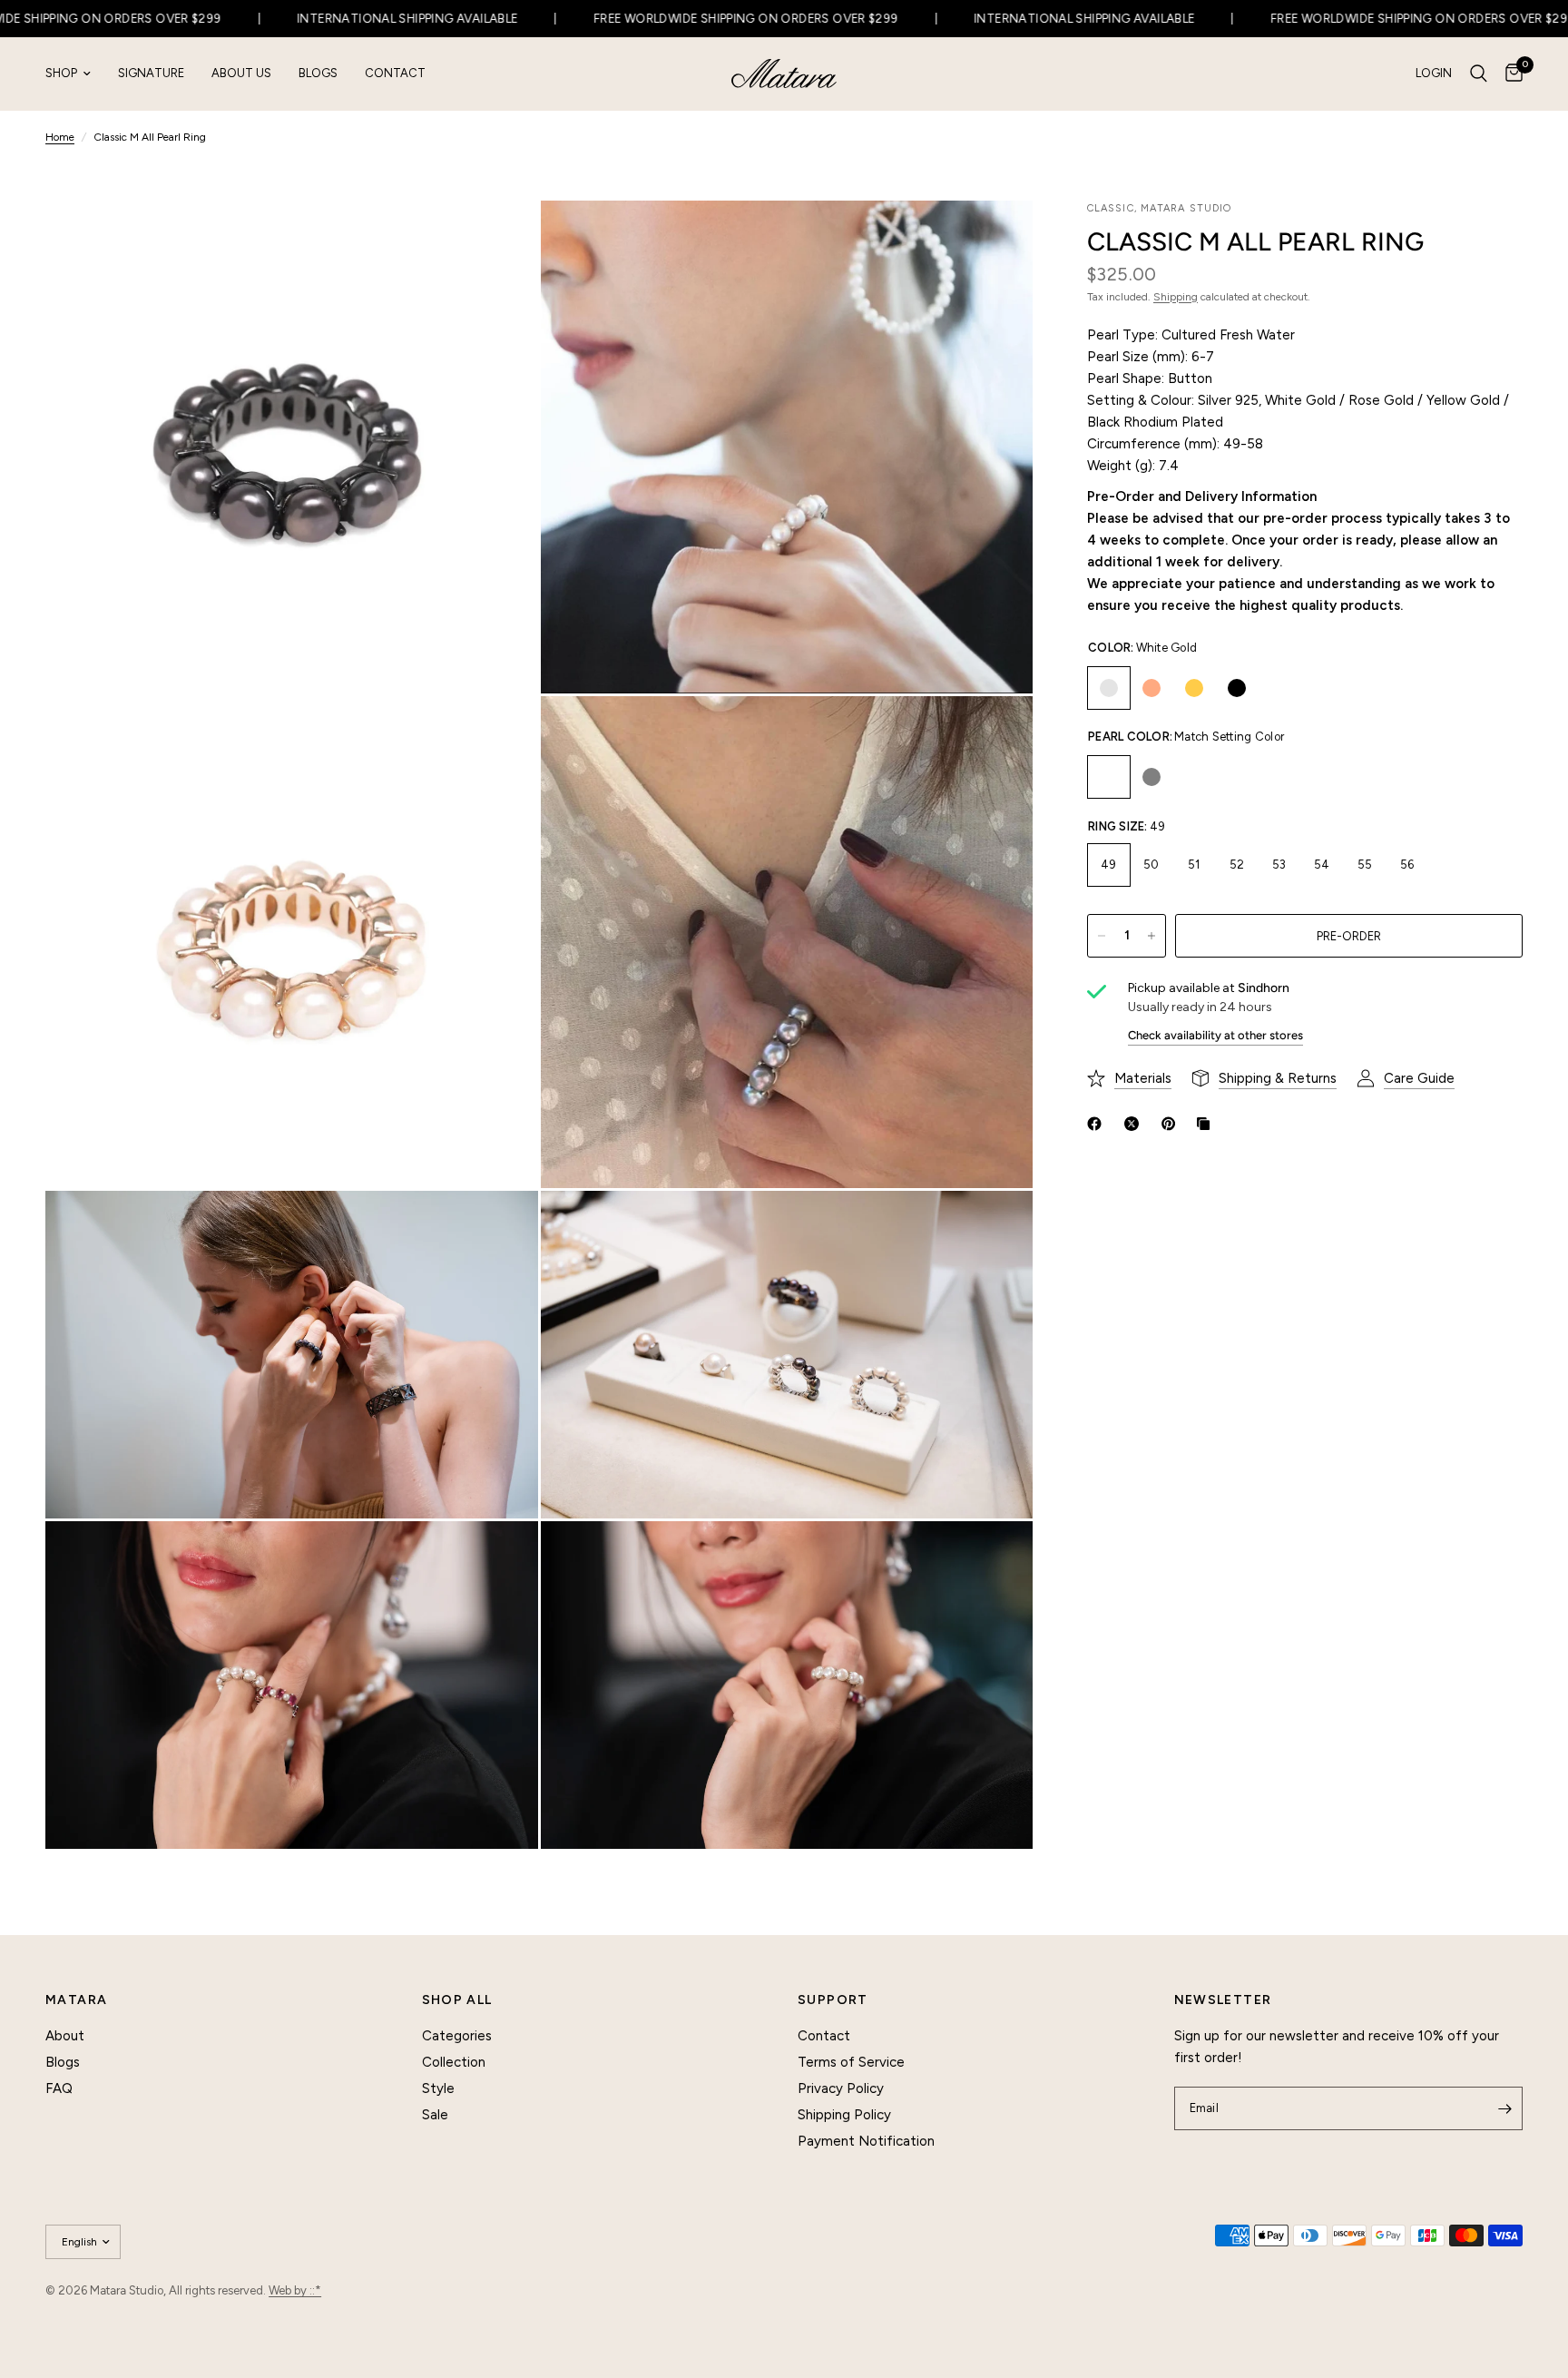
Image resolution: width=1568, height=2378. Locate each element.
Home (60, 137)
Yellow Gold (1194, 688)
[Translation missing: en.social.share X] (1135, 1124)
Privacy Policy (841, 2088)
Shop (61, 73)
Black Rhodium (1237, 688)
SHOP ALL (457, 2000)
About (65, 2036)
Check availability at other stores (1215, 1035)
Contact (395, 73)
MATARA (76, 2000)
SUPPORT (833, 2000)
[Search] (1479, 74)
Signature (151, 73)
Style (438, 2088)
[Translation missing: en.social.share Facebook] (1098, 1124)
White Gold (1109, 688)
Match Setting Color (1109, 777)
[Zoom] (500, 239)
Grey (1151, 777)
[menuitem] (75, 74)
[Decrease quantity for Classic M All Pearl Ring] (1102, 936)
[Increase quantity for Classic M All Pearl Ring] (1151, 936)
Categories (457, 2036)
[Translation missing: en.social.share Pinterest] (1172, 1124)
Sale (435, 2115)
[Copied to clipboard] (1207, 1124)
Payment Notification (866, 2141)
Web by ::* (295, 2290)
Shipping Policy (844, 2115)
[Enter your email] (1504, 2108)
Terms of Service (851, 2062)
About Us (241, 73)
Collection (454, 2062)
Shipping (1176, 297)
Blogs (318, 73)
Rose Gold (1151, 688)
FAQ (59, 2088)
